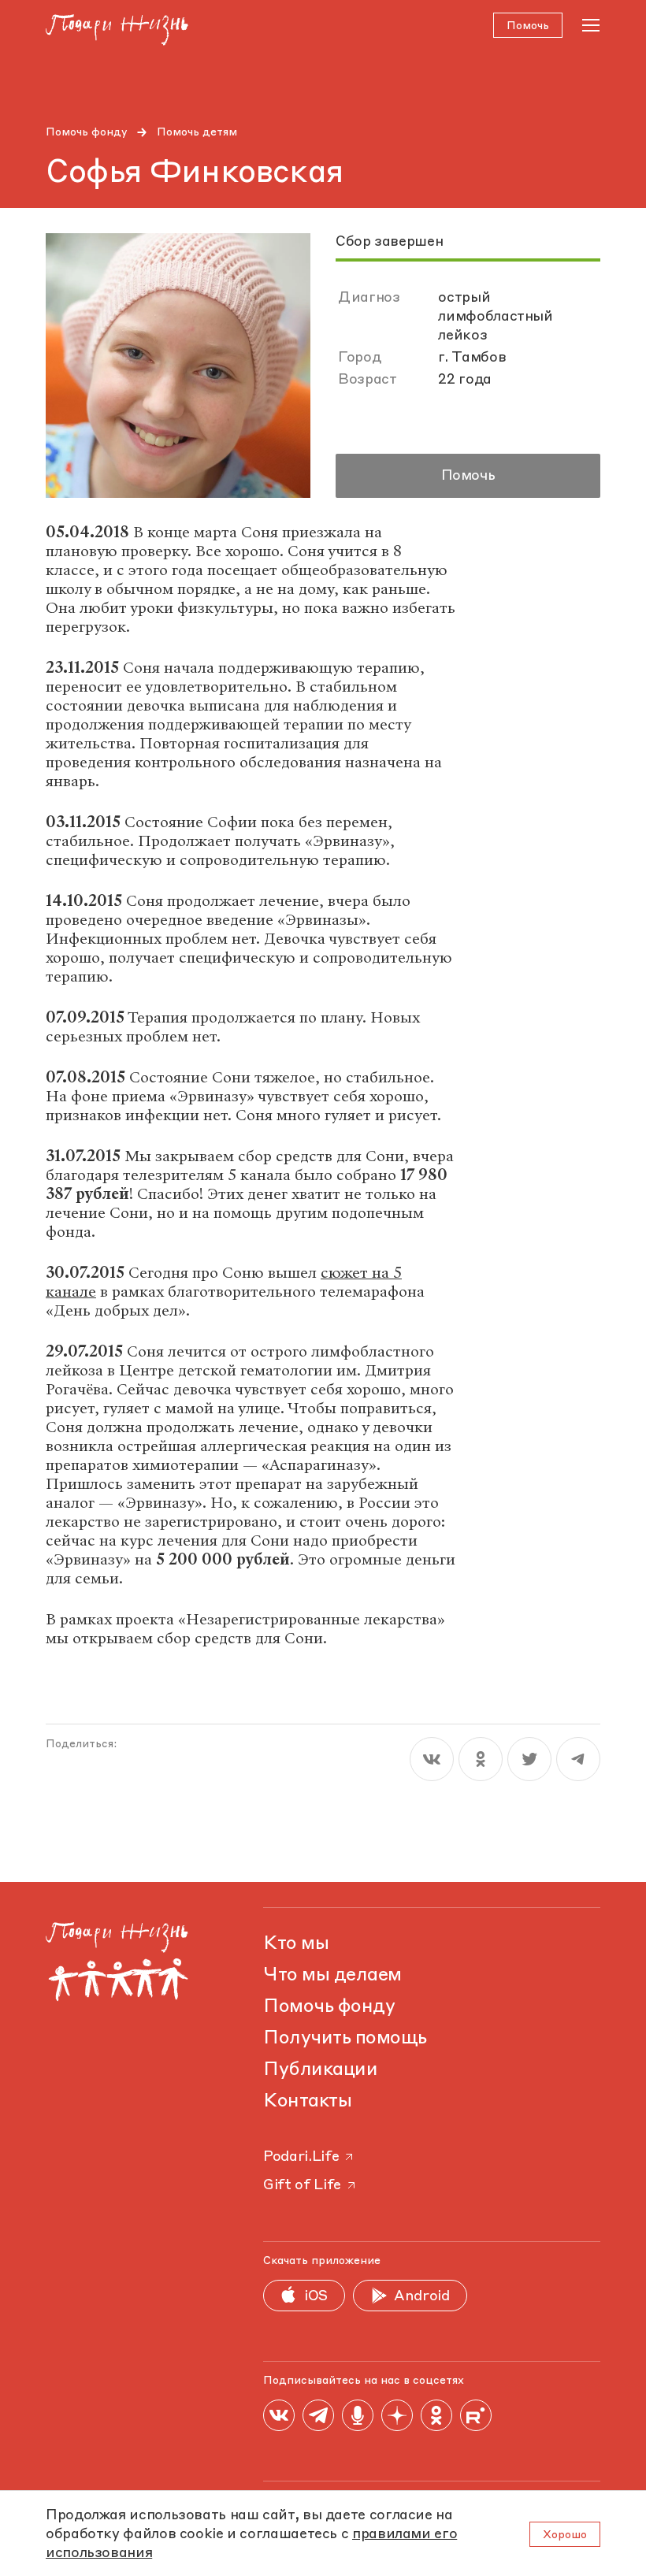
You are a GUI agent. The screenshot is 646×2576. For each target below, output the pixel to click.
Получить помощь (345, 2039)
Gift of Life (302, 2185)
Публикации (320, 2070)
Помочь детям (197, 132)
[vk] (432, 1759)
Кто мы (296, 1944)
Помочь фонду (87, 132)
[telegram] (578, 1759)
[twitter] (529, 1759)
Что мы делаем (332, 1976)
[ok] (481, 1759)
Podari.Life (301, 2157)
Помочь (468, 476)
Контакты (307, 2102)
